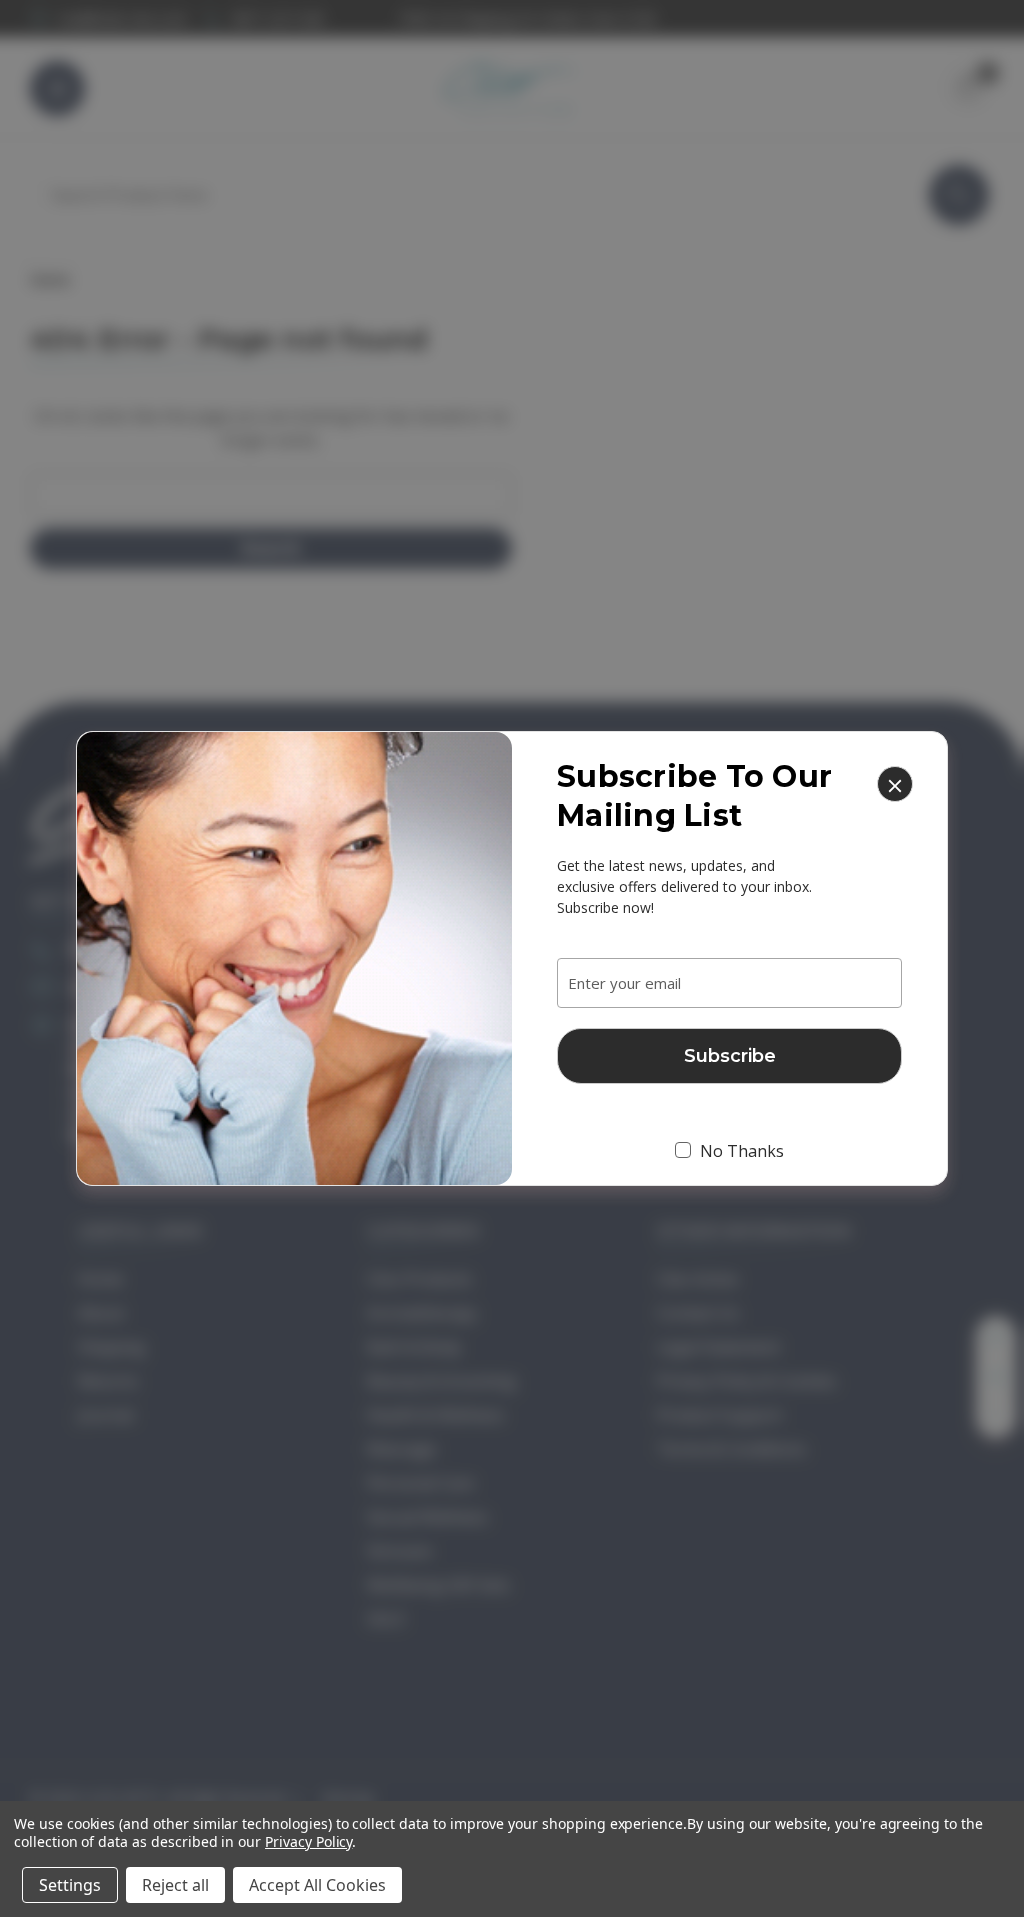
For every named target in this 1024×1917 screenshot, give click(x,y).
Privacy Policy (308, 1841)
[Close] (895, 784)
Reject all (175, 1885)
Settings (70, 1885)
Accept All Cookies (317, 1885)
